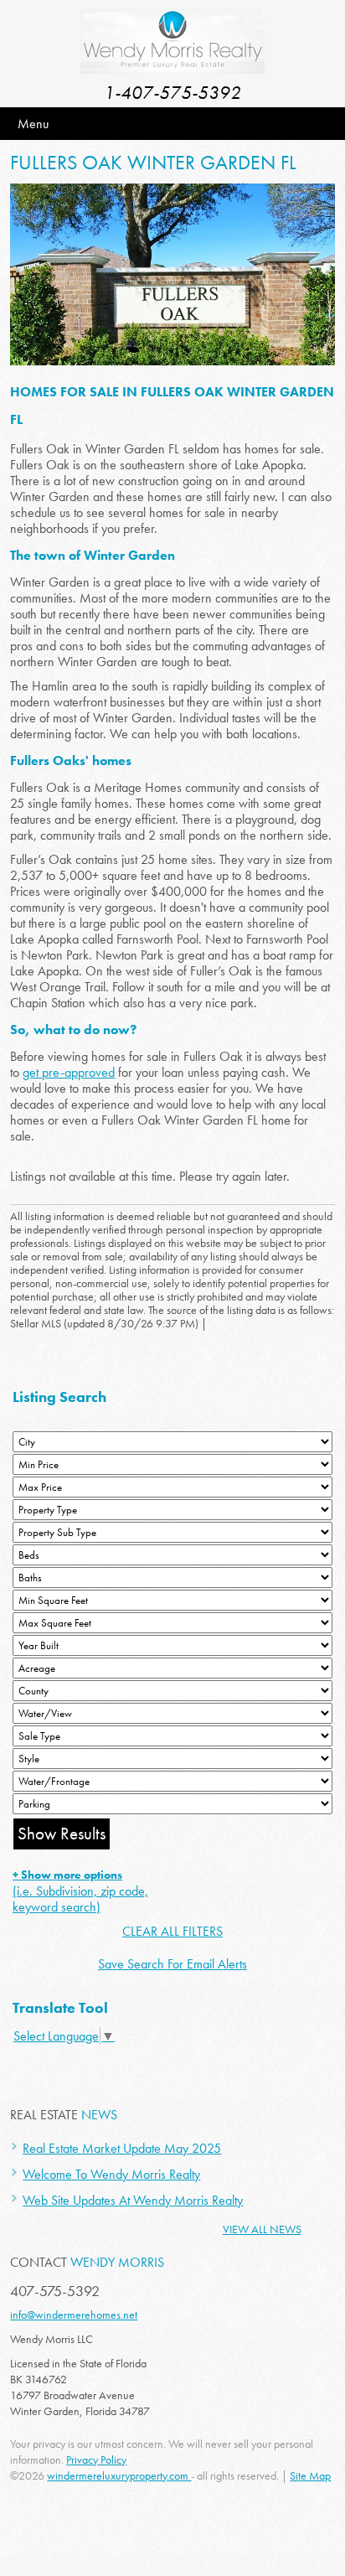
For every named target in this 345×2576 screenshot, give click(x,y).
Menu (33, 124)
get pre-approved (69, 1072)
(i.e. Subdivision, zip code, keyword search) (80, 1891)
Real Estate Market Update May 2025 (122, 2148)
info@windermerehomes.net (74, 2315)
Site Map (310, 2475)
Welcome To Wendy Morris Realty (111, 2174)
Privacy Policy (96, 2460)
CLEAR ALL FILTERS (172, 1931)
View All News (262, 2229)
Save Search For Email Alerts (172, 1964)
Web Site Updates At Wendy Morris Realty (133, 2200)
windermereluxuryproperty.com (119, 2475)
